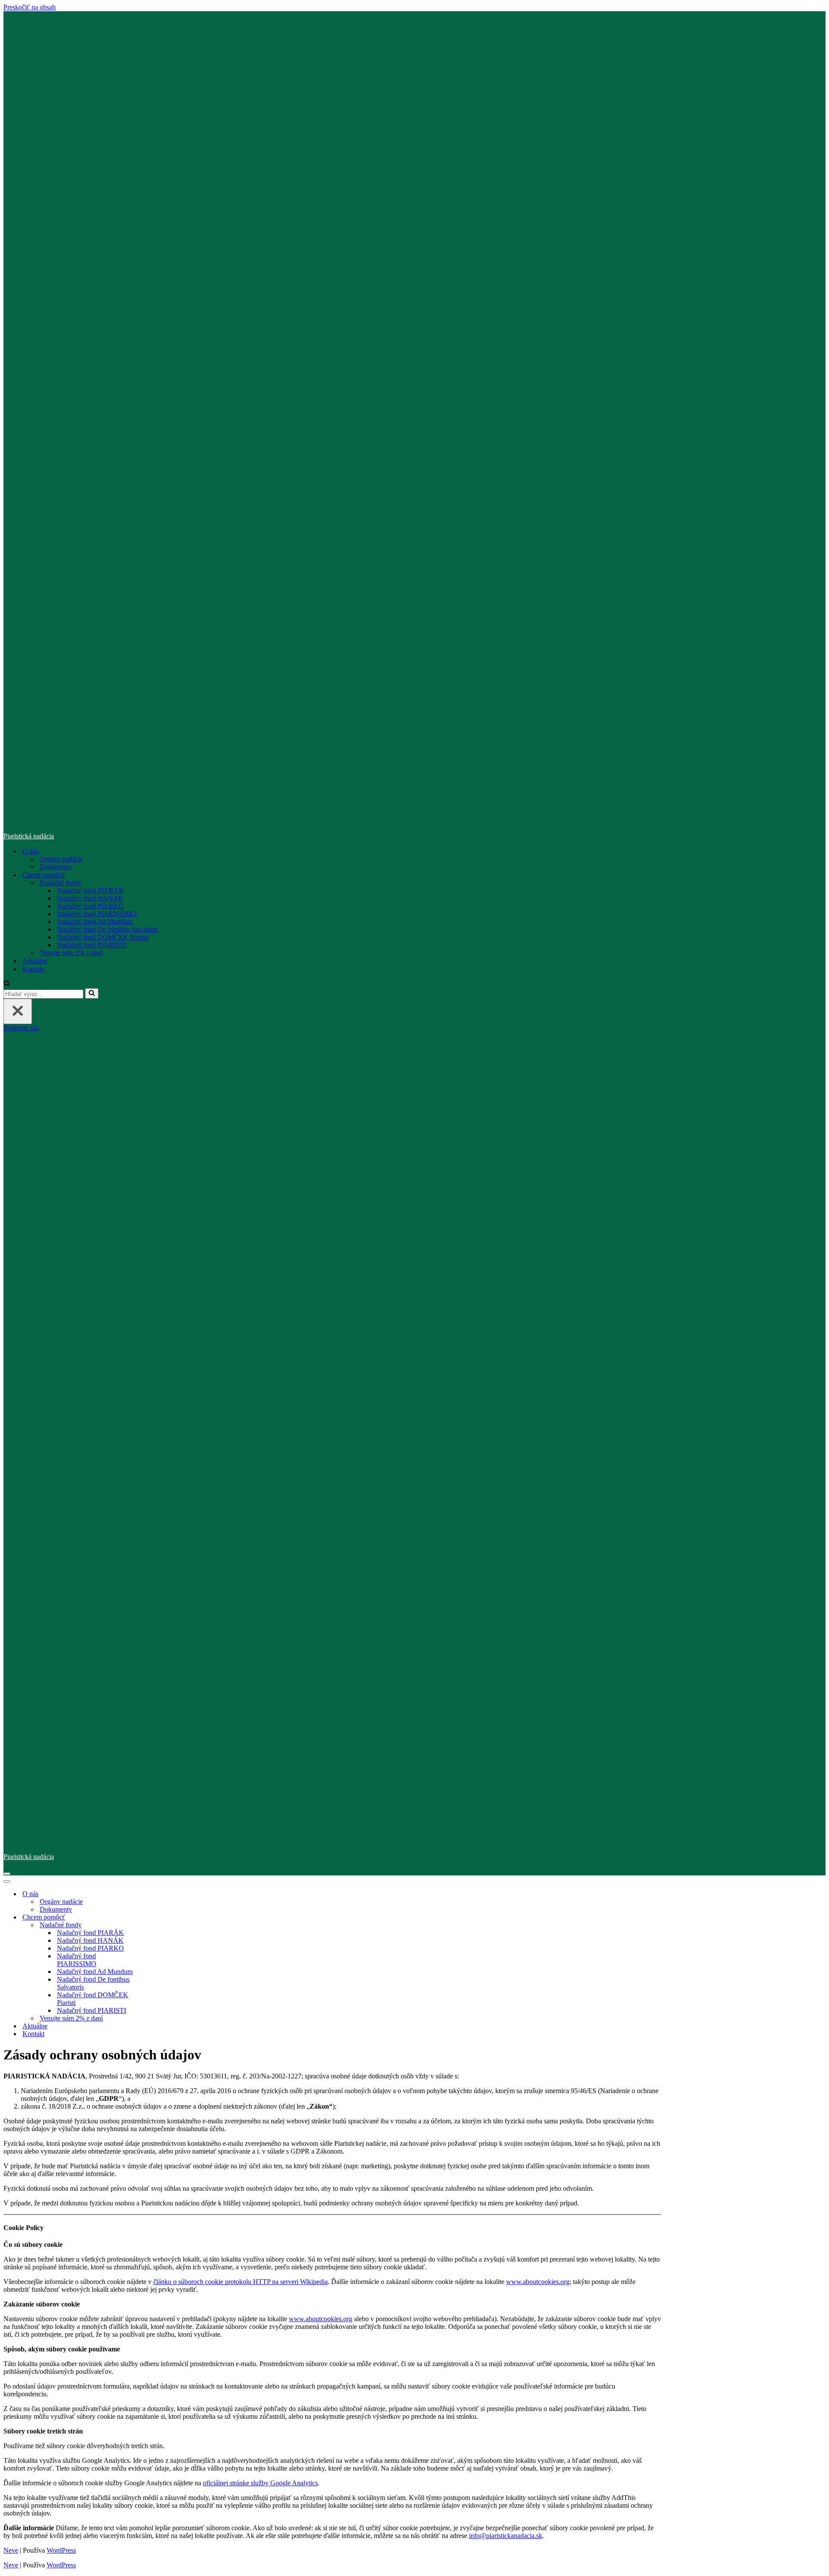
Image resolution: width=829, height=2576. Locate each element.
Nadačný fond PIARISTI (92, 945)
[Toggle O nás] (155, 1894)
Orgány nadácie (61, 859)
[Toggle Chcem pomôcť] (155, 1918)
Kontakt (33, 969)
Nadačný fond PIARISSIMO (97, 914)
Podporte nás (21, 1028)
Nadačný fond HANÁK (90, 898)
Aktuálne (35, 961)
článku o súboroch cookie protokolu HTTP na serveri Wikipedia (240, 2282)
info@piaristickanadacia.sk (506, 2536)
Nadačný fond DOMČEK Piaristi (103, 937)
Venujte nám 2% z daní (71, 953)
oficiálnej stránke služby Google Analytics (260, 2483)
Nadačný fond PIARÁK (90, 890)
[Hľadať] (7, 984)
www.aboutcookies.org (538, 2282)
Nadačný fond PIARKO (90, 906)
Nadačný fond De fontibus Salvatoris (108, 929)
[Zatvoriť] (18, 1011)
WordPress (61, 2550)
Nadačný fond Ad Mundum (95, 922)
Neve (11, 2550)
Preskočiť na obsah (30, 7)
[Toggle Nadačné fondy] (155, 1925)
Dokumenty (56, 867)
